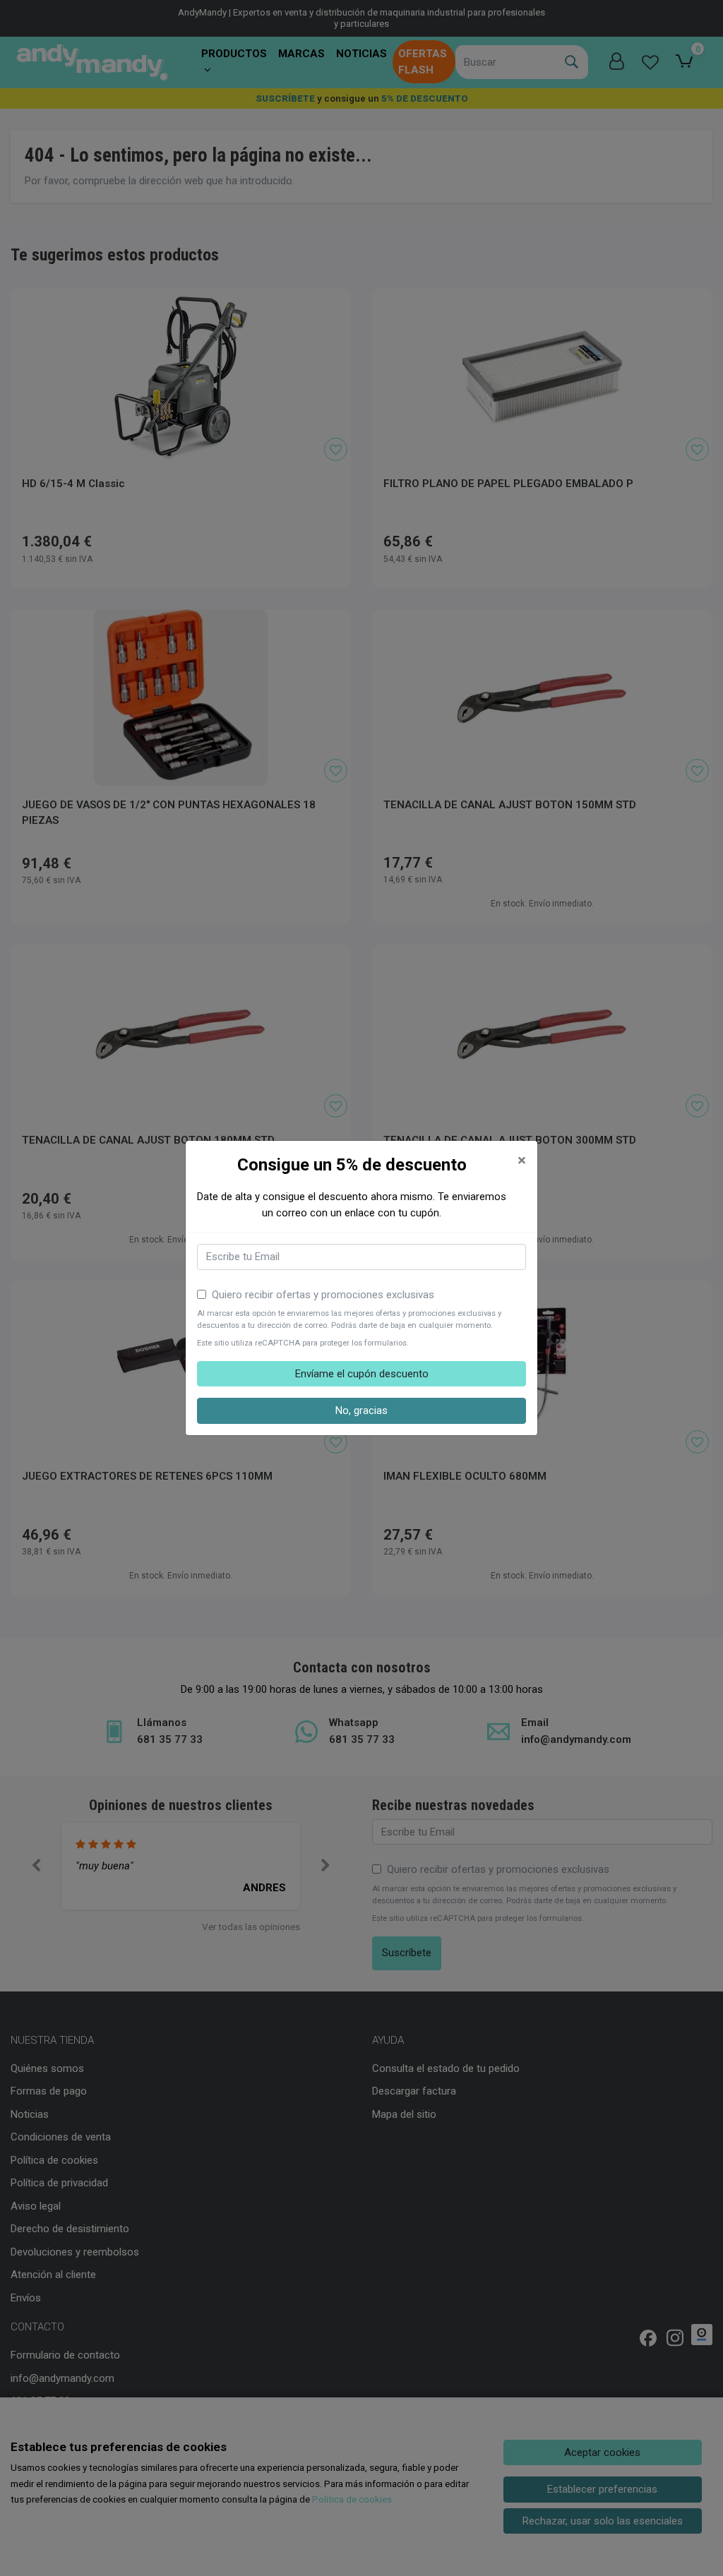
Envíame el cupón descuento (362, 1374)
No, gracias (361, 1410)
